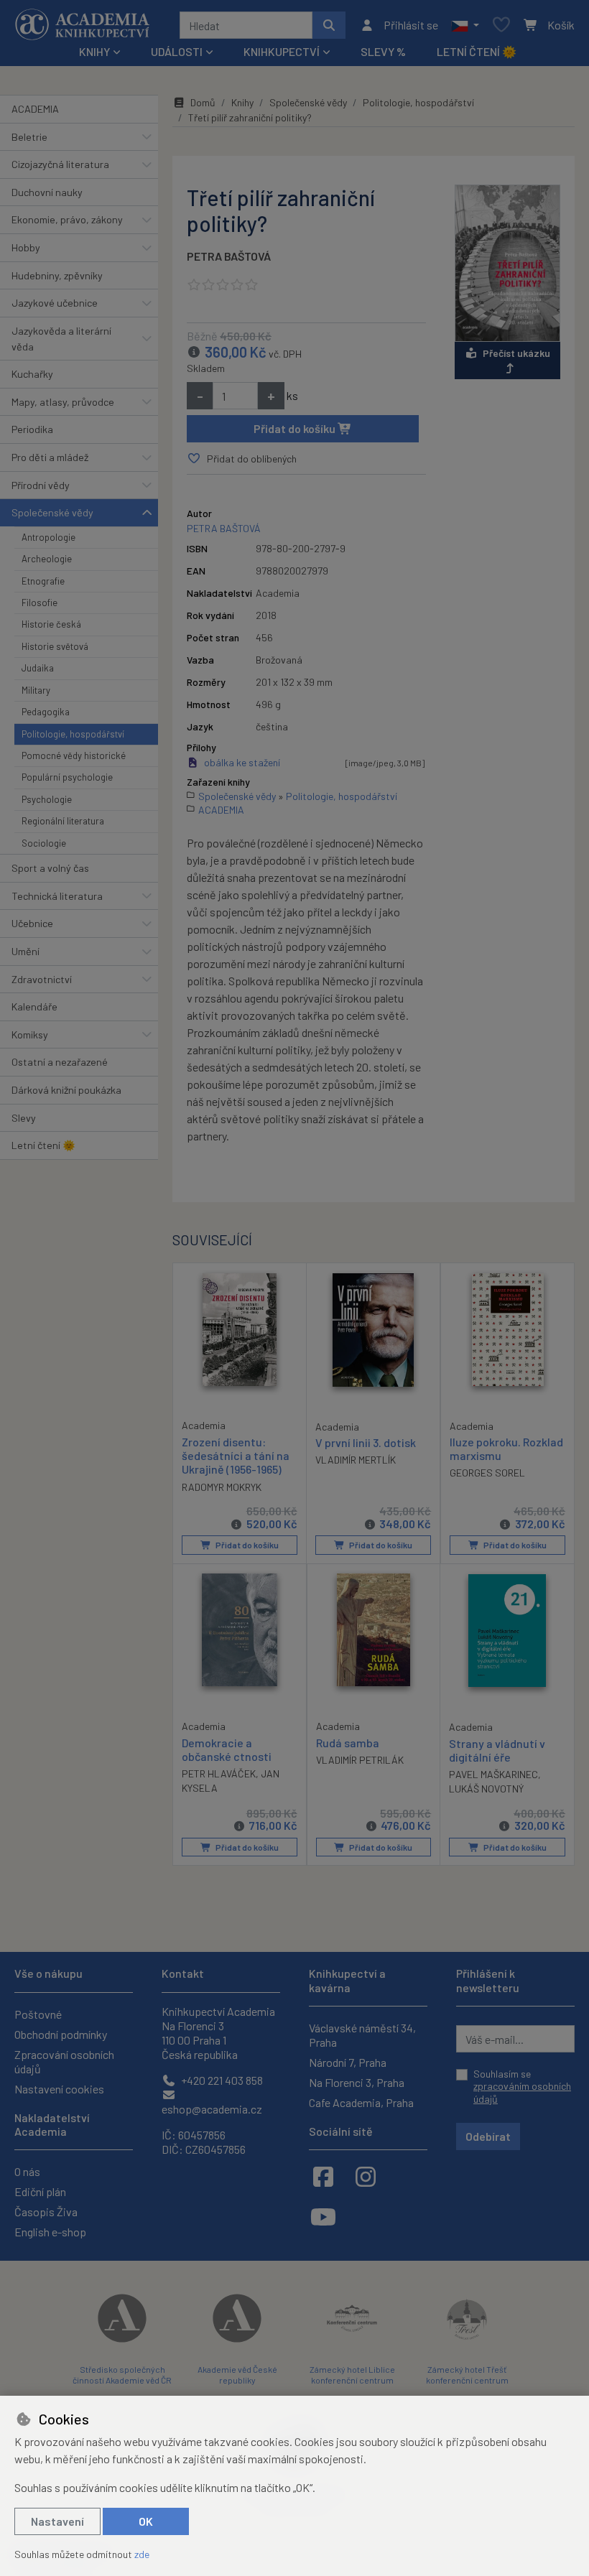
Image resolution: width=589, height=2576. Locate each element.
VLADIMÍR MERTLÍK (356, 1460)
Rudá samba (348, 1743)
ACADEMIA (35, 109)
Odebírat (488, 2136)
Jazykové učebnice (55, 303)
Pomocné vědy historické (74, 755)
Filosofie (40, 603)
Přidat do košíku (296, 428)
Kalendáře (34, 1006)
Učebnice (32, 923)
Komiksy (30, 1034)
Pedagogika (46, 712)
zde (142, 2554)
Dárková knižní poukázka (66, 1090)
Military (36, 690)
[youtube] (323, 2216)
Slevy (24, 1118)
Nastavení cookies (59, 2089)
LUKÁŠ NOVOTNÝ (486, 1789)
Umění (25, 951)
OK (146, 2521)
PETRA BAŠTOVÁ (229, 256)
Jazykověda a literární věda (61, 339)
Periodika (32, 429)
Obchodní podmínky (61, 2034)
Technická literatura (57, 896)
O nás (27, 2171)
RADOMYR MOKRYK (222, 1487)
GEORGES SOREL (487, 1473)
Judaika (38, 668)
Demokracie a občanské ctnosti (227, 1749)
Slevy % (383, 51)
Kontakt (183, 1973)
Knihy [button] (94, 51)
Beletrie (29, 137)
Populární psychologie (67, 777)
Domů (203, 102)
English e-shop (50, 2232)
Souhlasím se (522, 2086)
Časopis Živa (46, 2212)
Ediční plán (40, 2191)
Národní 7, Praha (348, 2062)
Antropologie (48, 537)
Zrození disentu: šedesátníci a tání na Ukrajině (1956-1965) (236, 1455)
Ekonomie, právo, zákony (67, 219)
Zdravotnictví (42, 979)
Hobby (26, 247)
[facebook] (323, 2176)
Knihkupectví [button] (282, 51)
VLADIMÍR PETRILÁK (360, 1760)
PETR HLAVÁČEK (219, 1773)
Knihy (242, 102)
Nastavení (57, 2521)
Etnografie (43, 581)
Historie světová (55, 646)
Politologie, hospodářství (73, 734)
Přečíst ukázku (516, 353)
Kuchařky (32, 374)
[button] (465, 25)
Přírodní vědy (41, 485)
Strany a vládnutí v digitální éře (497, 1750)
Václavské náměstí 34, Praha (362, 2035)
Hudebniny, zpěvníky (57, 275)
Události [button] (177, 51)
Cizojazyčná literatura (60, 164)
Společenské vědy (52, 512)
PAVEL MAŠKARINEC (493, 1774)
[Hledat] (329, 25)
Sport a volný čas (50, 868)
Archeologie (47, 559)
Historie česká (51, 624)
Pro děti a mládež (50, 457)
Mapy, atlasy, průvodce (63, 402)
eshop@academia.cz (212, 2109)
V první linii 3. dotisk (366, 1442)
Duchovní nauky (47, 192)
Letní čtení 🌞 (477, 51)
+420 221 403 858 (221, 2080)
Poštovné (38, 2014)
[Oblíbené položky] (501, 25)
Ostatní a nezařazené (60, 1062)
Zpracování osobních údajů (64, 2061)
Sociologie (44, 843)
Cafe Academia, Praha (361, 2102)
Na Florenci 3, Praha (357, 2082)
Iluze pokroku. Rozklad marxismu (506, 1449)
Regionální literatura (63, 821)
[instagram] (366, 2176)
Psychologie (47, 799)
